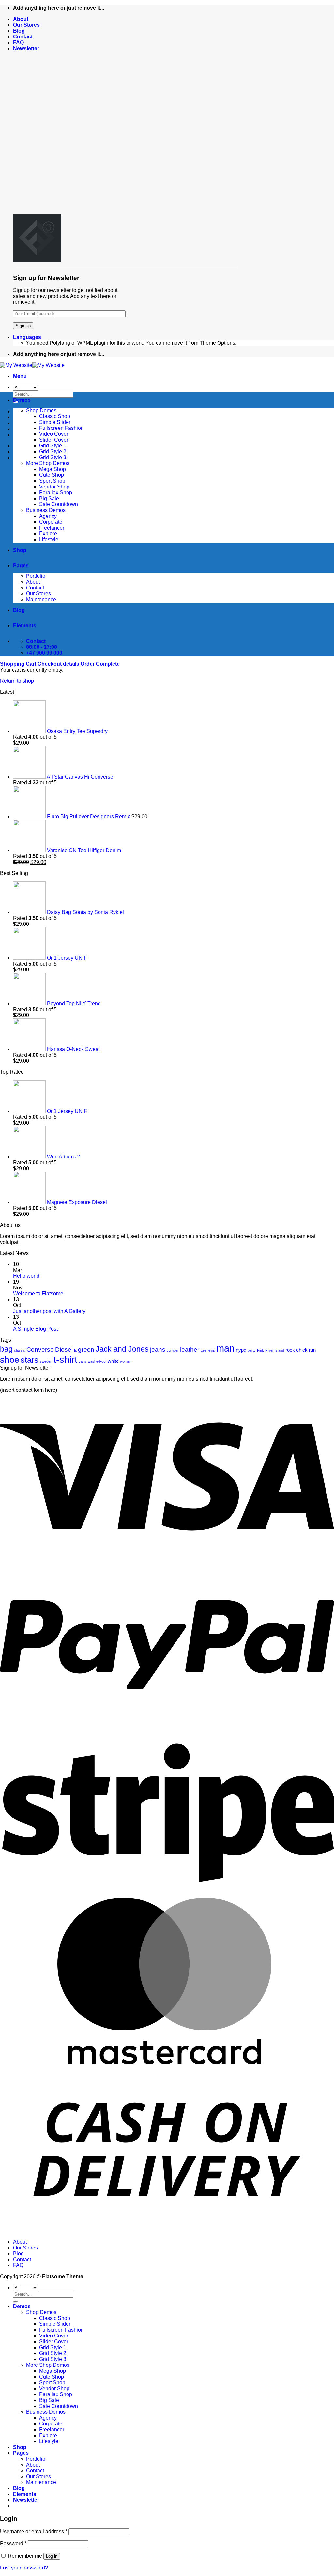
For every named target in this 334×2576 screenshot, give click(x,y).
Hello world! (27, 1276)
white (113, 1361)
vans (83, 1361)
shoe (10, 1360)
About (21, 19)
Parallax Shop (56, 493)
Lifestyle (49, 539)
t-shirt (65, 1359)
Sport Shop (52, 481)
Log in (52, 2556)
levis (211, 1350)
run (312, 1350)
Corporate (51, 522)
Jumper (173, 1350)
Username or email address (34, 2532)
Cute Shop (52, 475)
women (126, 1361)
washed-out (97, 1361)
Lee (204, 1350)
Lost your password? (24, 2568)
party (252, 1350)
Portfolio (36, 576)
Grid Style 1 (53, 446)
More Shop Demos (48, 463)
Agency (48, 516)
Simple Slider (55, 422)
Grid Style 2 (53, 451)
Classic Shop (55, 416)
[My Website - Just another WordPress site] (32, 365)
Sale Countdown (59, 504)
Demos (22, 400)
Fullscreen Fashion (61, 428)
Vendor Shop (54, 487)
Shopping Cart (19, 664)
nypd (241, 1350)
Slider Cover (54, 440)
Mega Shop (53, 469)
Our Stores (26, 25)
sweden (46, 1361)
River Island (275, 1350)
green (86, 1350)
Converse (40, 1350)
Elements (25, 626)
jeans (158, 1350)
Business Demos (46, 510)
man (225, 1348)
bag (6, 1349)
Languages (27, 337)
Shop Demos (41, 410)
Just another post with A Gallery (49, 1311)
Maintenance (41, 599)
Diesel (64, 1350)
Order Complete (100, 664)
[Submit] (16, 2302)
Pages (21, 566)
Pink (260, 1350)
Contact (23, 37)
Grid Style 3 (53, 457)
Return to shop (17, 681)
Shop (20, 550)
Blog (19, 31)
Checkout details (59, 664)
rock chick (296, 1350)
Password (13, 2544)
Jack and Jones (122, 1349)
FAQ (18, 43)
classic (20, 1350)
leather (190, 1350)
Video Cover (54, 434)
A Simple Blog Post (35, 1329)
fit (75, 1350)
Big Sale (49, 498)
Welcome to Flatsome (38, 1294)
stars (30, 1360)
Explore (48, 534)
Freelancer (52, 528)
